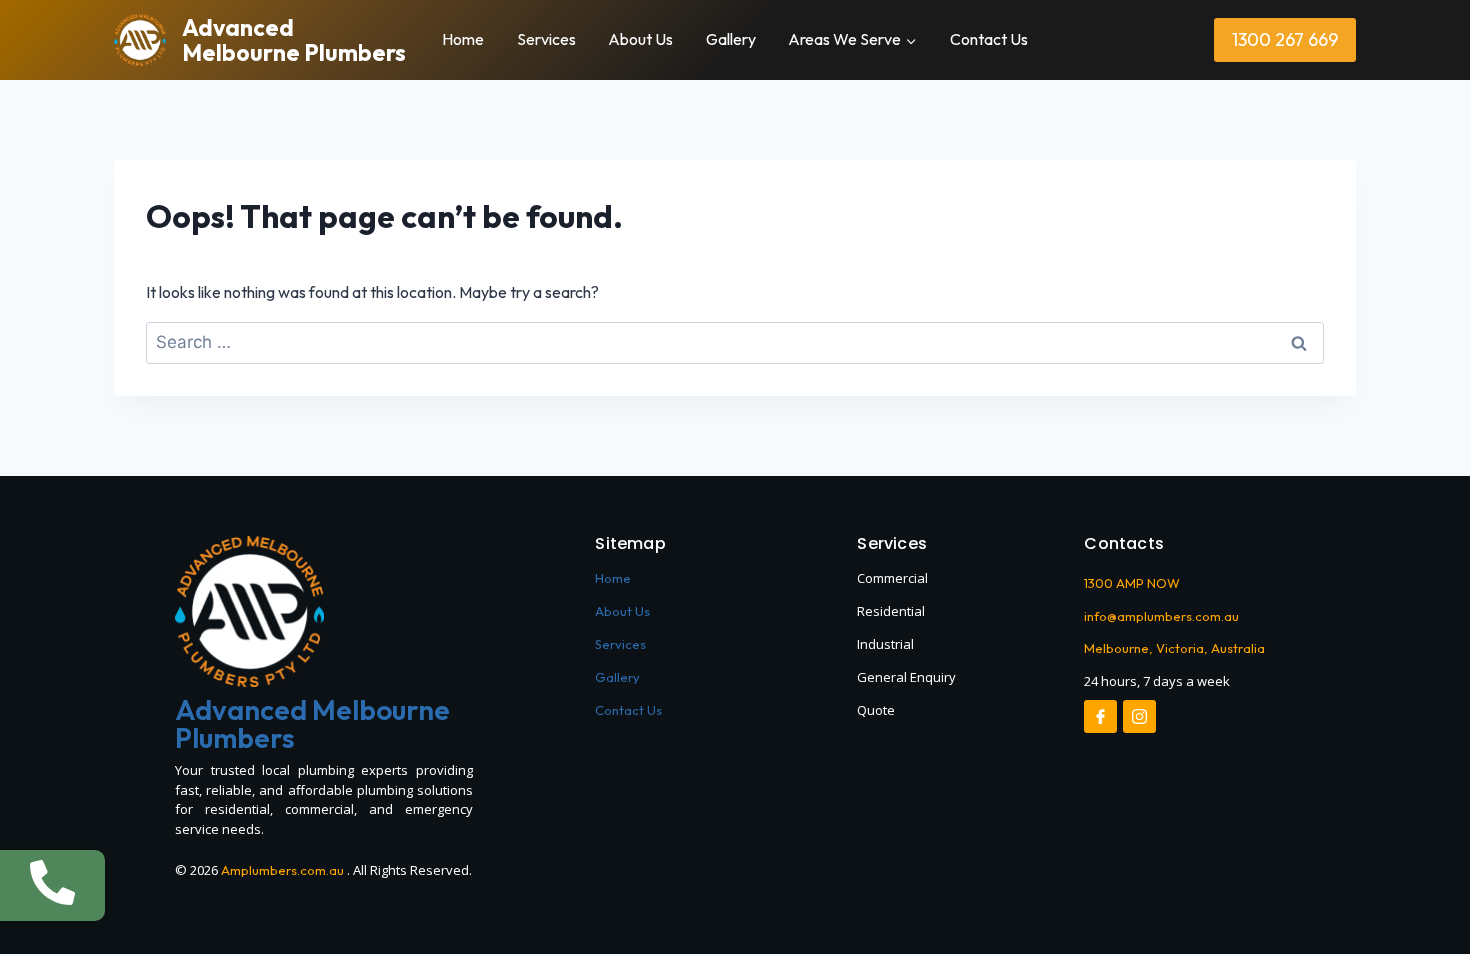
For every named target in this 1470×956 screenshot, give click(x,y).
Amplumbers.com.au (282, 870)
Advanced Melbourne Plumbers (312, 723)
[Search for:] (735, 342)
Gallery (731, 39)
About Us (640, 39)
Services (546, 39)
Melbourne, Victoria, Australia (1174, 648)
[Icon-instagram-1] (1139, 716)
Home (463, 39)
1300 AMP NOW (1132, 583)
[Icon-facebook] (1100, 716)
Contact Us (989, 39)
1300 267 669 (1285, 39)
